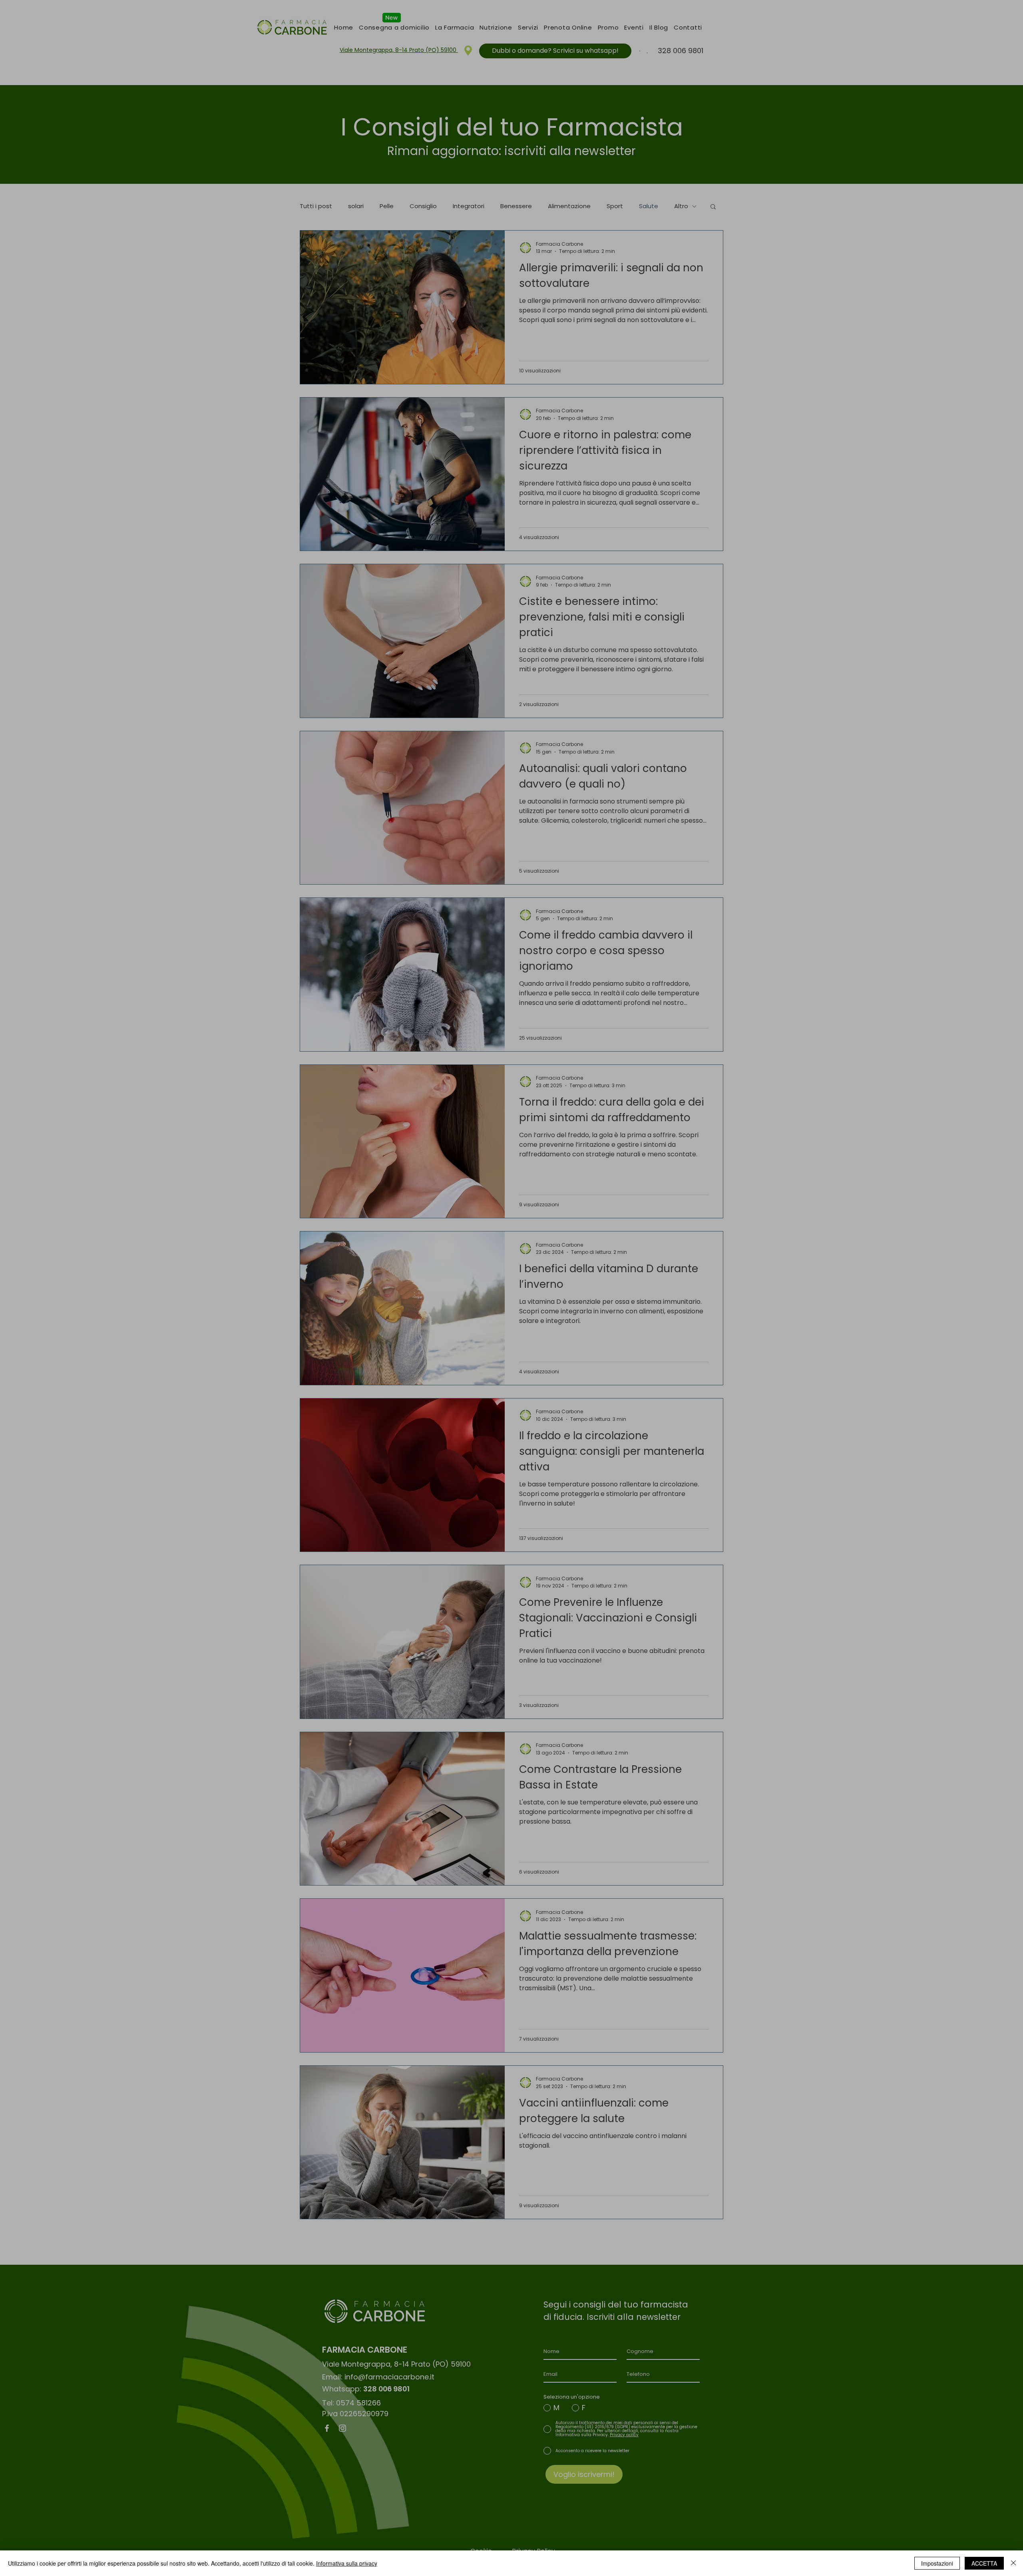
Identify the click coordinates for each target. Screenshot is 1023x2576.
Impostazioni (937, 2563)
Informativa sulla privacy (347, 2563)
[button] (651, 1211)
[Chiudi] (1013, 2563)
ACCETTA (984, 2563)
